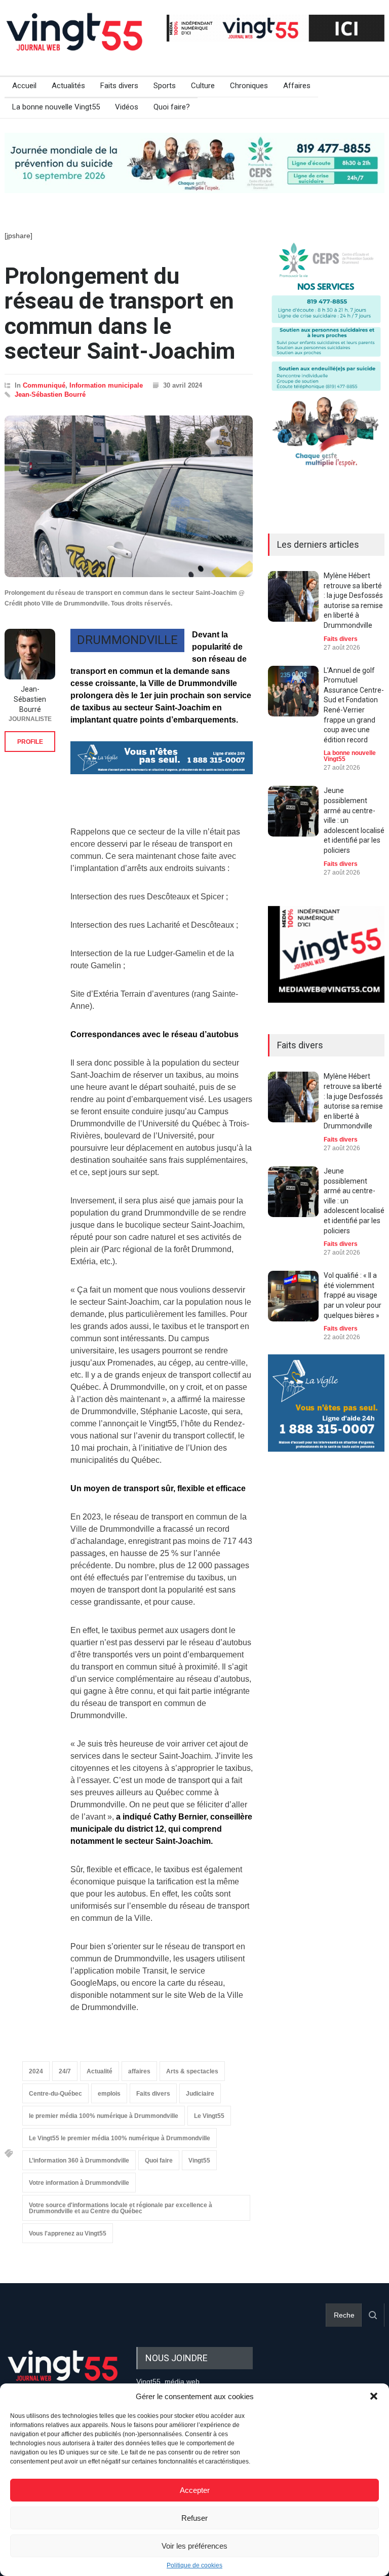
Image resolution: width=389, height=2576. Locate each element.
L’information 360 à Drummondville (79, 2161)
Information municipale (106, 385)
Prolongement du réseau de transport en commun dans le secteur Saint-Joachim (120, 314)
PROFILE (30, 742)
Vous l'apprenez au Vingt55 (68, 2233)
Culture (203, 86)
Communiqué (44, 385)
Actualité (100, 2071)
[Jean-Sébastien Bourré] (30, 654)
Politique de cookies (194, 2565)
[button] (374, 2396)
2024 (36, 2071)
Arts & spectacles (192, 2071)
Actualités (68, 86)
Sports (165, 86)
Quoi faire (159, 2161)
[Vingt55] (75, 43)
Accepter (195, 2490)
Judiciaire (200, 2094)
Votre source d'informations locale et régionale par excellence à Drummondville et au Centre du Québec (121, 2208)
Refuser (194, 2518)
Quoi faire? (172, 107)
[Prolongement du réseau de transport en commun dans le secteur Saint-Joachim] (129, 497)
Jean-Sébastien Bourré (50, 394)
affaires (139, 2071)
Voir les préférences (194, 2546)
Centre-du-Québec (55, 2094)
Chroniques (249, 86)
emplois (109, 2094)
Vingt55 (199, 2161)
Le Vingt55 (209, 2116)
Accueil (24, 86)
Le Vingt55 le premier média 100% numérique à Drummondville (120, 2138)
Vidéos (127, 107)
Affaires (297, 86)
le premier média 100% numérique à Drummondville (104, 2116)
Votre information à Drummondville (79, 2183)
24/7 (65, 2071)
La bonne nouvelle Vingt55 (56, 107)
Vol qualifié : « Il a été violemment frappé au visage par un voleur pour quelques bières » (353, 1295)
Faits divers (119, 86)
